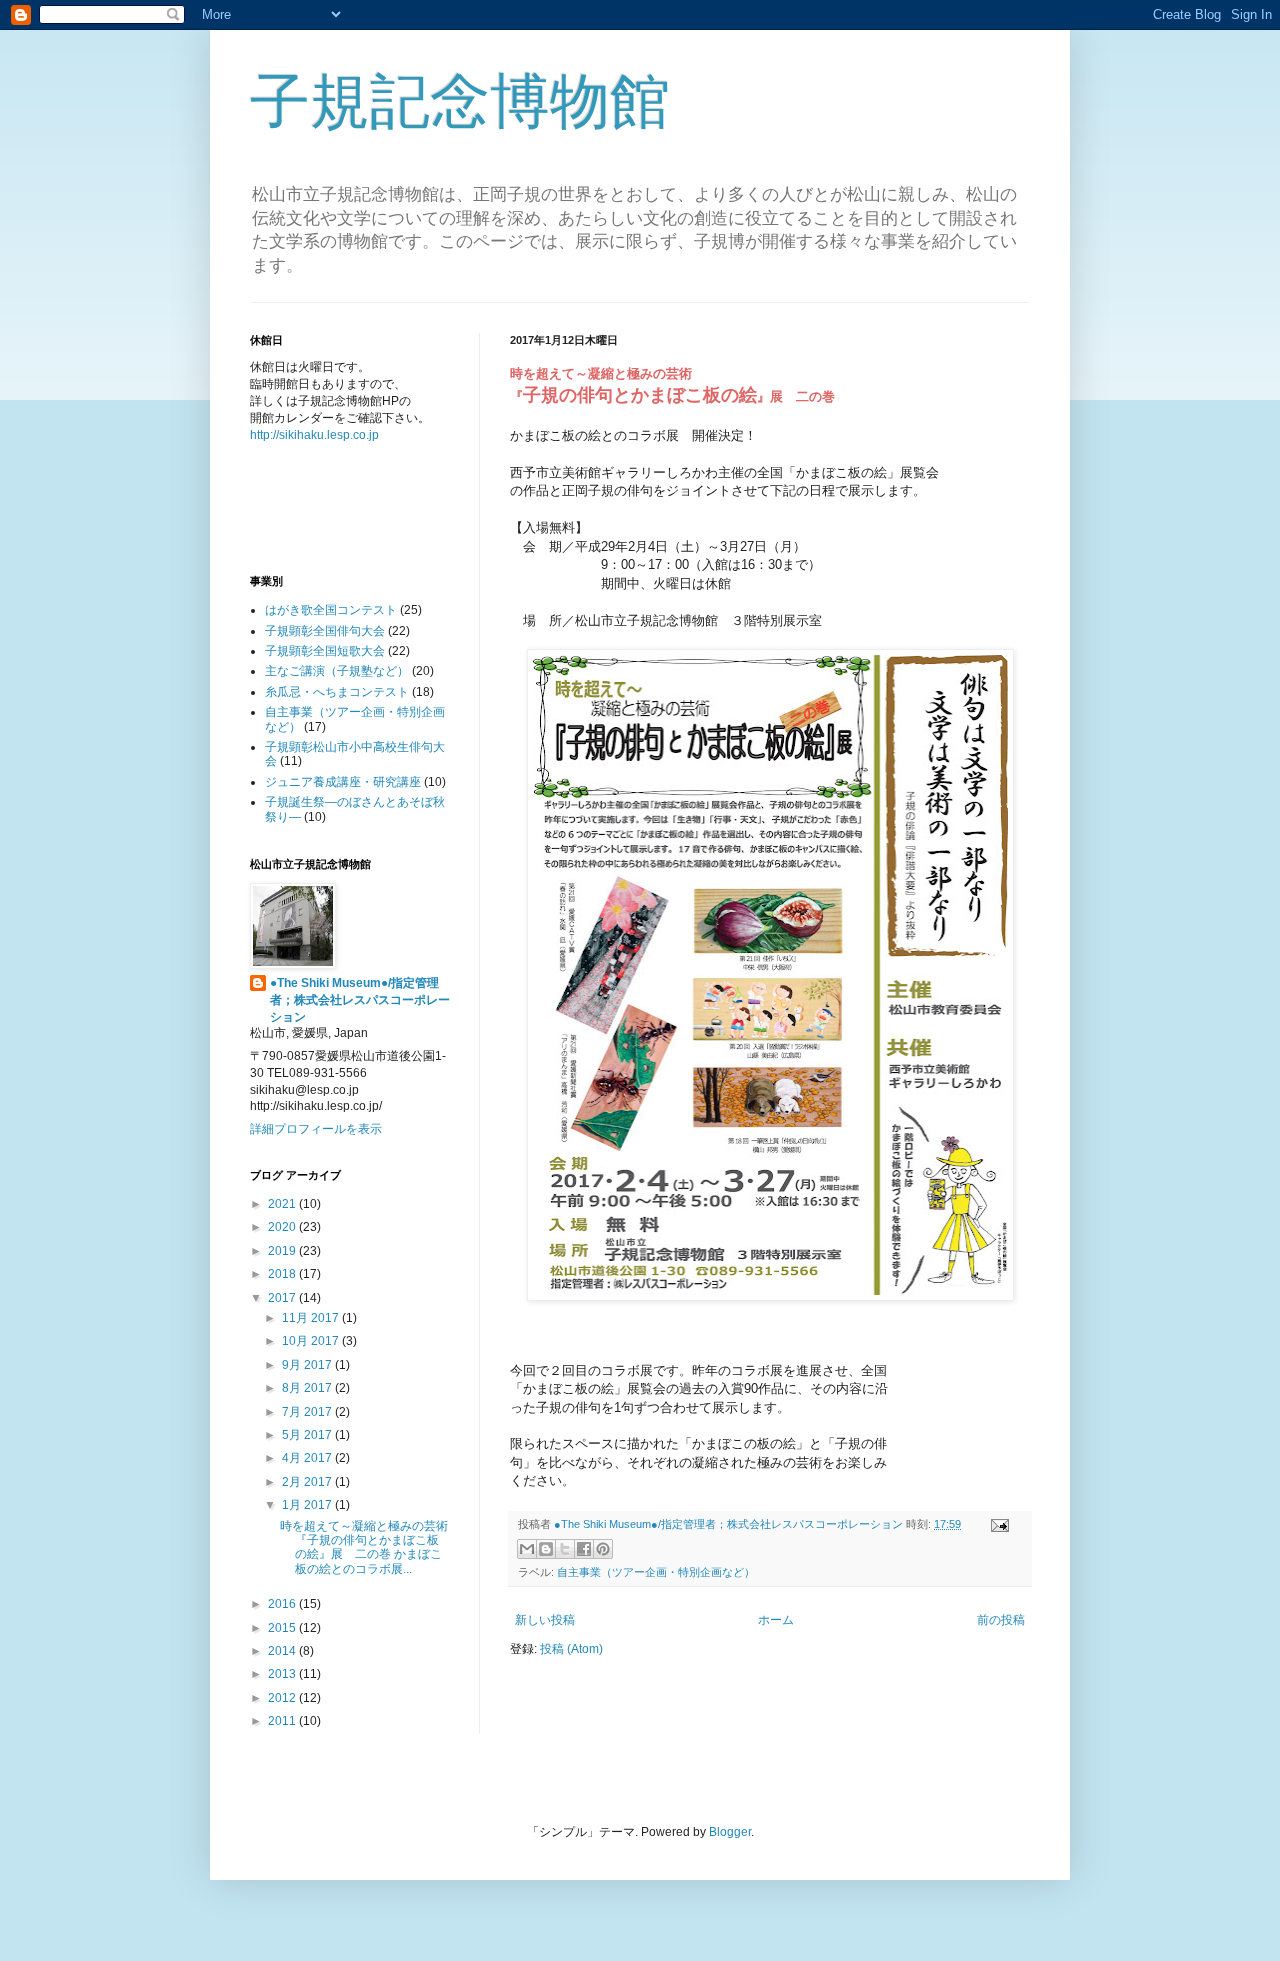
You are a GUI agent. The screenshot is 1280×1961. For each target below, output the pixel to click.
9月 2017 (308, 1365)
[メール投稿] (997, 1524)
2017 (283, 1298)
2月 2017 (308, 1482)
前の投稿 (1001, 1620)
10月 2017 (312, 1341)
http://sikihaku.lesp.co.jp (314, 435)
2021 (283, 1204)
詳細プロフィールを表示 (316, 1129)
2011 (283, 1721)
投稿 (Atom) (571, 1649)
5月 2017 (308, 1435)
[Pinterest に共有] (603, 1549)
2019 (283, 1251)
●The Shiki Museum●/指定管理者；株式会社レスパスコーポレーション (360, 1000)
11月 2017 (312, 1318)
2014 (283, 1651)
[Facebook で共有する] (584, 1549)
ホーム (776, 1620)
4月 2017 (308, 1458)
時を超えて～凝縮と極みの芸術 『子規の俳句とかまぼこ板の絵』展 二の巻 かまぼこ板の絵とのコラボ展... (364, 1547)
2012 (283, 1698)
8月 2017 (308, 1388)
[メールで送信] (527, 1549)
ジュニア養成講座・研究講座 (343, 782)
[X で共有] (565, 1549)
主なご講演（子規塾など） (337, 671)
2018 (283, 1274)
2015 (283, 1628)
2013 (283, 1674)
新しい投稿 (545, 1620)
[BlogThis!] (546, 1549)
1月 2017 (308, 1505)
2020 (283, 1227)
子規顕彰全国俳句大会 (325, 631)
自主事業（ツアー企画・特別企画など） (656, 1572)
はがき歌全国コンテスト (331, 610)
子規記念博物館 (460, 101)
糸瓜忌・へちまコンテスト (337, 692)
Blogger (730, 1832)
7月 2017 (308, 1412)
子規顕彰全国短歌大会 (325, 651)
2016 (283, 1604)
